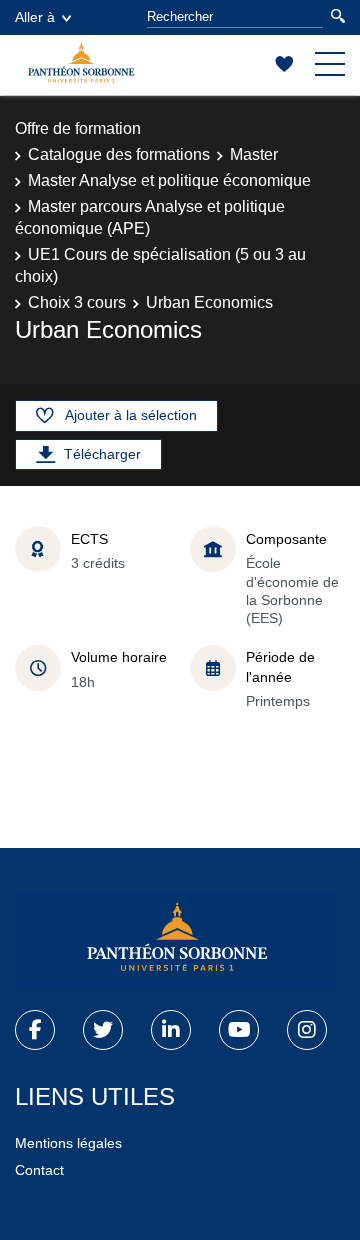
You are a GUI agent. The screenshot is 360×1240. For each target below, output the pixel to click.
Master (254, 154)
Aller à (35, 17)
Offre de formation (78, 128)
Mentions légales (68, 1143)
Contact (39, 1170)
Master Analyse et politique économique (169, 180)
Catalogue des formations (119, 154)
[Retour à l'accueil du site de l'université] (175, 941)
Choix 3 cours (77, 302)
